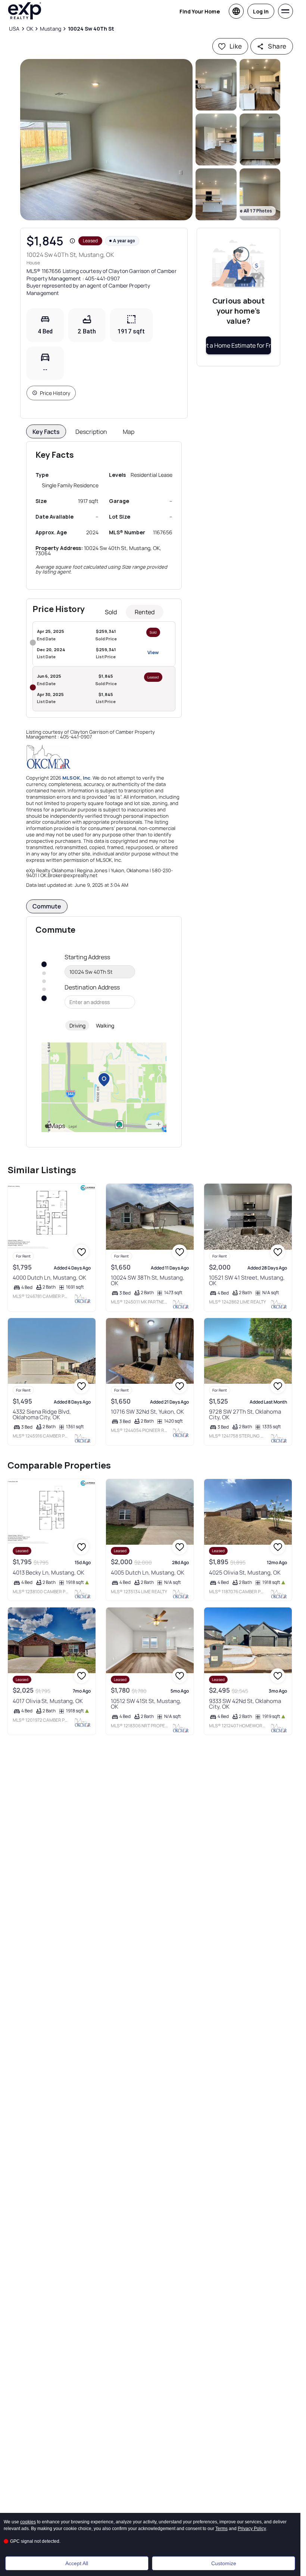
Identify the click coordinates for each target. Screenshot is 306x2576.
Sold (111, 612)
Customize (224, 2563)
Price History (55, 393)
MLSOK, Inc (76, 778)
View (153, 652)
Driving (77, 1026)
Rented (145, 612)
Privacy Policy (252, 2529)
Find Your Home (200, 11)
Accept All (77, 2563)
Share (277, 46)
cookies (28, 2522)
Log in (261, 11)
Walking (105, 1026)
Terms (221, 2529)
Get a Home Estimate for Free (238, 345)
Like (236, 46)
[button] (106, 140)
